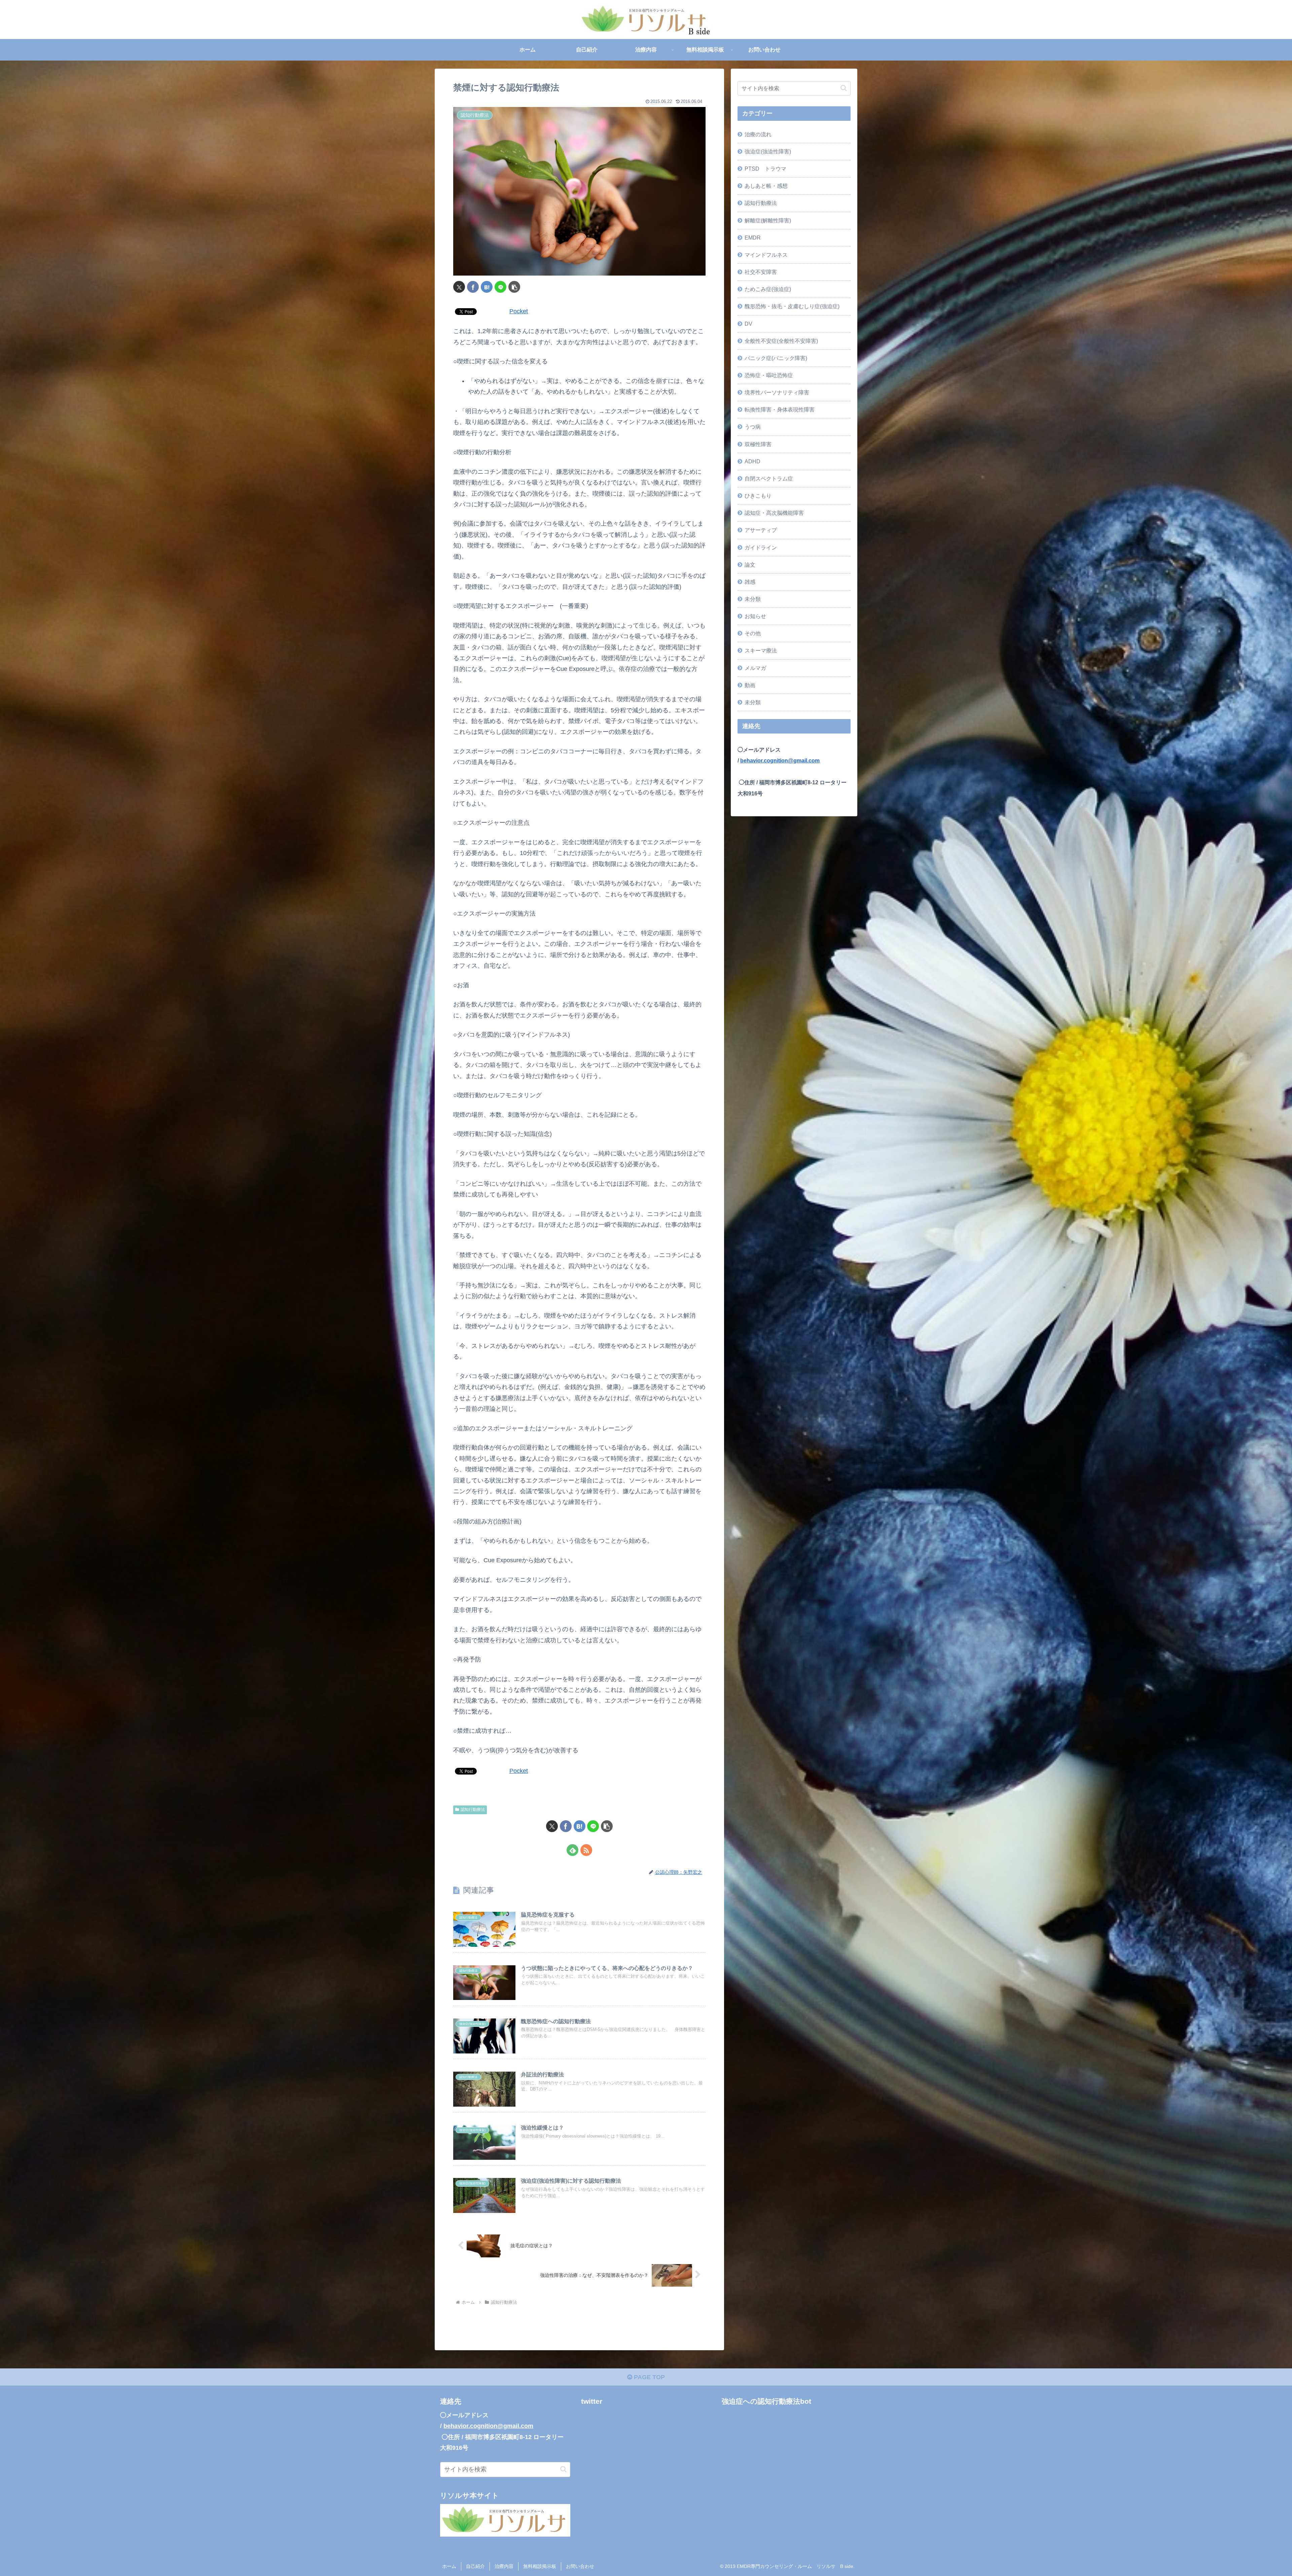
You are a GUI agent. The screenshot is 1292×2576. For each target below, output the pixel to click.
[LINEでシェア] (500, 287)
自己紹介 (475, 2566)
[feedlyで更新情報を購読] (572, 1850)
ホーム (449, 2566)
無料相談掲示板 (540, 2566)
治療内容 (504, 2566)
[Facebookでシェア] (473, 287)
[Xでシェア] (459, 287)
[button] (514, 287)
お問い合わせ (580, 2566)
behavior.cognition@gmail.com (780, 760)
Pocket (519, 311)
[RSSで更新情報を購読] (586, 1850)
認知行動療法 (473, 1810)
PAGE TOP (649, 2377)
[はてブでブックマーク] (487, 287)
